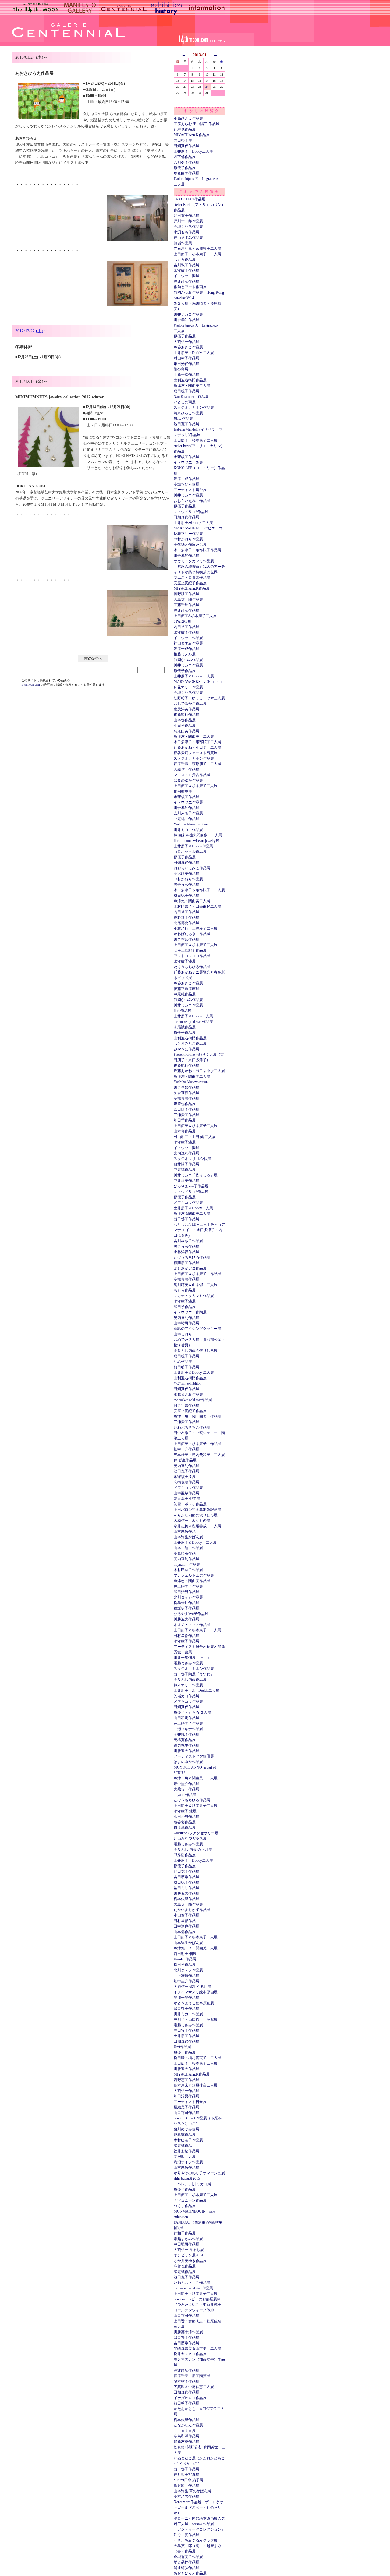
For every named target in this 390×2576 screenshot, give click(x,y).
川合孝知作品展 (186, 320)
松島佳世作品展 (186, 1603)
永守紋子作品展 (186, 270)
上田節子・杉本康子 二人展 (197, 254)
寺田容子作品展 (186, 2030)
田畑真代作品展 (186, 146)
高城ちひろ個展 (186, 484)
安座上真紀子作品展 (190, 583)
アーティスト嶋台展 (190, 490)
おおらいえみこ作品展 (192, 501)
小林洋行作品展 (186, 1252)
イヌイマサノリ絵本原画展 (196, 1992)
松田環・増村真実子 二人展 (197, 2058)
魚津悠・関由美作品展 (192, 1581)
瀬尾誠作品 (183, 2146)
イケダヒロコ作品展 (190, 2398)
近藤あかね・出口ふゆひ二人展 (199, 1071)
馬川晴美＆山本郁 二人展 (196, 1285)
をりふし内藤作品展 (190, 1680)
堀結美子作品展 (186, 2107)
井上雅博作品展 (186, 1976)
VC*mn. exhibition (188, 1383)
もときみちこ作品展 (190, 1044)
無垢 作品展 (183, 419)
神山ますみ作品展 (188, 238)
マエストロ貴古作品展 (192, 578)
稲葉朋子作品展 (186, 1263)
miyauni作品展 (185, 1795)
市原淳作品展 (185, 1828)
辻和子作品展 (185, 2233)
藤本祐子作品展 (186, 2381)
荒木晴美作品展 (186, 874)
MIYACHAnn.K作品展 (192, 135)
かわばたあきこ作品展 (192, 934)
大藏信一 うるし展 (189, 2250)
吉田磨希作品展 (186, 1877)
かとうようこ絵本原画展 (194, 2003)
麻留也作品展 (185, 1104)
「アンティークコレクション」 (199, 2529)
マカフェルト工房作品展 (194, 1575)
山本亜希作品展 (186, 1493)
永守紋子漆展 (185, 961)
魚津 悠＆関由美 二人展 (196, 1778)
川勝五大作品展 (186, 1619)
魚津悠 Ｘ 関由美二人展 (196, 1948)
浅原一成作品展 (186, 479)
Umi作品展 (182, 2047)
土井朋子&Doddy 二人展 (193, 523)
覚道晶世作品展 (186, 2562)
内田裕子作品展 (186, 627)
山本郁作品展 (185, 720)
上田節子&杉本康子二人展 (195, 616)
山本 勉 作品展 (188, 1548)
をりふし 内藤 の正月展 (193, 1850)
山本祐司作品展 (186, 1323)
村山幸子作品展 (186, 358)
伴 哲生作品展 (185, 1460)
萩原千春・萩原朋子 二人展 (197, 764)
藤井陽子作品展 (186, 1164)
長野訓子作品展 (186, 594)
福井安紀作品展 (186, 2151)
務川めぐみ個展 (186, 2129)
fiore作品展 (183, 1011)
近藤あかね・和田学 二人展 (197, 747)
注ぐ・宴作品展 (186, 2535)
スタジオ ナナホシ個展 (192, 1159)
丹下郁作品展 (185, 157)
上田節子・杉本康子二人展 (196, 440)
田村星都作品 (185, 1921)
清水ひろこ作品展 (188, 413)
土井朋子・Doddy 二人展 (194, 353)
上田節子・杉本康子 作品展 (197, 1444)
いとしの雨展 (185, 402)
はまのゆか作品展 (188, 780)
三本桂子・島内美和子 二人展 (199, 1455)
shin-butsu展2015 (187, 2178)
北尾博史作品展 (186, 923)
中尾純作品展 (185, 994)
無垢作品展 (183, 243)
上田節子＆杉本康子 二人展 (197, 1630)
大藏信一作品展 (186, 342)
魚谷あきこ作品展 (188, 347)
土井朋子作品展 (186, 2036)
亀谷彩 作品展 (186, 2486)
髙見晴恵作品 (185, 1553)
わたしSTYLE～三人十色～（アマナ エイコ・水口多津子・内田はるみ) (199, 1230)
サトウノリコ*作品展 (191, 512)
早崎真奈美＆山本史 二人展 (197, 2348)
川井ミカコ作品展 (188, 314)
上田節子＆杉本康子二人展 (196, 786)
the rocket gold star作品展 (193, 1400)
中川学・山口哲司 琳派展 (196, 2019)
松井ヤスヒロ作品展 (190, 2354)
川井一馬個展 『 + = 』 (192, 1658)
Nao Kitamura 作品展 (191, 397)
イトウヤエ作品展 (188, 638)
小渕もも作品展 (186, 232)
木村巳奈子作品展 (188, 1570)
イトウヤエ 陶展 (188, 462)
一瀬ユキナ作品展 (188, 1729)
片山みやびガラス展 (190, 1839)
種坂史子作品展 (186, 1608)
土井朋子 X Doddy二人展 (197, 1691)
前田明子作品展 (186, 1367)
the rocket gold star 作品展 (193, 1022)
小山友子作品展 (186, 1915)
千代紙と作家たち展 (190, 545)
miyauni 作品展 (187, 1564)
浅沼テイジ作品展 (188, 2162)
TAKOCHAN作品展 (190, 199)
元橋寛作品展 (185, 1740)
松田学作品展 (185, 1965)
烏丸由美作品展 (186, 173)
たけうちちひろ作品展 (192, 967)
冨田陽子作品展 (186, 1109)
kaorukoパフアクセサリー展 (196, 1833)
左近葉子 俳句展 (187, 1499)
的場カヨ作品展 (186, 1696)
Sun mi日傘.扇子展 (188, 2480)
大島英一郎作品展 (188, 599)
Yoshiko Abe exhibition (191, 824)
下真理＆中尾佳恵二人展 (194, 2387)
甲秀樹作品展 (185, 1855)
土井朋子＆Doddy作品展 (193, 846)
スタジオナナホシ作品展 (194, 408)
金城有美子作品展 (188, 2557)
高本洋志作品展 (186, 2496)
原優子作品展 (185, 168)
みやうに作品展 (186, 1049)
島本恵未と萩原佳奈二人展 (196, 2085)
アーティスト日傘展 (190, 2102)
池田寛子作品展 (186, 216)
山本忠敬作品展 (186, 2168)
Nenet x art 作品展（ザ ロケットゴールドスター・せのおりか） (199, 2507)
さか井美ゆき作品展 (190, 2261)
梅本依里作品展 (186, 1899)
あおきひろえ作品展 (190, 2573)
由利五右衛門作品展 (190, 380)
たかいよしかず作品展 (192, 1910)
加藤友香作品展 (186, 2442)
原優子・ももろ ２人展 (192, 1712)
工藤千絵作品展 (186, 375)
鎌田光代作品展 (186, 364)
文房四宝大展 (185, 2157)
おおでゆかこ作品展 (190, 704)
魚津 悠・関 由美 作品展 (197, 1416)
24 (207, 87)
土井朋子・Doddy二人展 (193, 151)
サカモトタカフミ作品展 (194, 561)
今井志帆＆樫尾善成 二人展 (197, 1526)
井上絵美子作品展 (188, 1586)
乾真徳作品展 (185, 2135)
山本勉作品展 (185, 1932)
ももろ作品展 (185, 260)
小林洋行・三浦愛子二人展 (196, 928)
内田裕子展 (183, 140)
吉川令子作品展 (186, 162)
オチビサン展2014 (188, 2255)
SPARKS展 (183, 621)
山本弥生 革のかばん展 (192, 2491)
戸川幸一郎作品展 (188, 221)
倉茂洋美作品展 (186, 709)
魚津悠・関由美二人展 (192, 386)
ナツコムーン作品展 (190, 2200)
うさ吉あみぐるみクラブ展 (196, 2540)
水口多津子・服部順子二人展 (197, 742)
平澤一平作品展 (186, 1998)
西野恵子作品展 (186, 2080)
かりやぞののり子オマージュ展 (199, 2173)
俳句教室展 (183, 791)
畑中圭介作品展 (186, 1449)
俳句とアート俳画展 (190, 287)
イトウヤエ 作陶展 (190, 1312)
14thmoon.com (31, 685)
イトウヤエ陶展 (186, 276)
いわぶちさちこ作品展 (192, 1427)
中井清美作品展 (186, 1181)
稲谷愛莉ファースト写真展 (196, 753)
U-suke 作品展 (185, 1959)
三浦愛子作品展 (186, 1115)
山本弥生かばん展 (188, 1537)
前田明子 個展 (185, 1954)
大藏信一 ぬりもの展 (192, 1521)
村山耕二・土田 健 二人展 (195, 1137)
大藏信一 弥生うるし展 (192, 1987)
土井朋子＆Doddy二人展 (193, 1016)
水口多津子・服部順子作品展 (197, 550)
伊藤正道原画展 (186, 989)
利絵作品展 (183, 1362)
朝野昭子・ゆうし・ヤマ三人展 (199, 698)
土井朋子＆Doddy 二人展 (194, 676)
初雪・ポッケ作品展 (190, 1504)
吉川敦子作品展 (186, 265)
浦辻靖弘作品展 (186, 281)
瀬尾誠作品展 (185, 1027)
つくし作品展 (185, 2206)
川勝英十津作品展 (188, 2332)
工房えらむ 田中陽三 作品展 (197, 124)
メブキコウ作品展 (188, 1203)
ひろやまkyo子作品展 (191, 1186)
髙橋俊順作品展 (186, 1098)
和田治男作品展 (186, 1592)
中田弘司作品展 (186, 2244)
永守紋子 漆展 (185, 1811)
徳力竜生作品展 (186, 1745)
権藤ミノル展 (185, 654)
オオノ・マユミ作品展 (192, 1625)
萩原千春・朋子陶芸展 (192, 2376)
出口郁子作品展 (186, 1219)
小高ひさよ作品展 (188, 118)
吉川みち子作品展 (188, 813)
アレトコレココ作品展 (192, 956)
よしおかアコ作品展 (190, 1268)
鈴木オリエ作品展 (188, 1685)
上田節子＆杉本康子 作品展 (197, 1274)
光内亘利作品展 (186, 1153)
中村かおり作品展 (188, 539)
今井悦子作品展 (186, 1734)
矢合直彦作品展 (186, 885)
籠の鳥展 (181, 369)
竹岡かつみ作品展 (188, 660)
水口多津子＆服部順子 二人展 (199, 890)
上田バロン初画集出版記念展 (197, 1510)
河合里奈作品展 (186, 1405)
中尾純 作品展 (186, 819)
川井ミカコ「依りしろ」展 (196, 1175)
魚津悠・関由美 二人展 (194, 737)
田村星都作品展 (186, 1636)
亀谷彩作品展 (185, 1822)
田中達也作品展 (186, 1926)
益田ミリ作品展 (186, 1888)
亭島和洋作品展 (186, 2436)
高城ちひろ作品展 (188, 227)
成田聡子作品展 (186, 391)
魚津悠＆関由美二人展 (192, 1214)
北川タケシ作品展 (188, 1597)
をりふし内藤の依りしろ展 (196, 1351)
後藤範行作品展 (186, 715)
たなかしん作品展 (188, 2425)
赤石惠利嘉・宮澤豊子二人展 (197, 249)
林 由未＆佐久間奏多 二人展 (198, 835)
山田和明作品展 (186, 1718)
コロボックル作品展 (190, 852)
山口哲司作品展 (186, 2113)
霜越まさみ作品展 (188, 1394)
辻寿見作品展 (185, 129)
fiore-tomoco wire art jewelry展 (197, 841)
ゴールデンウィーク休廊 (194, 2310)
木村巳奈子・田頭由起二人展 (197, 906)
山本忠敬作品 (185, 1532)
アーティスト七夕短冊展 (194, 1756)
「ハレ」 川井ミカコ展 (192, 2184)
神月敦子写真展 (186, 2475)
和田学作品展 (185, 726)
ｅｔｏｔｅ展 (185, 2431)
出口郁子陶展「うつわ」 (194, 1674)
